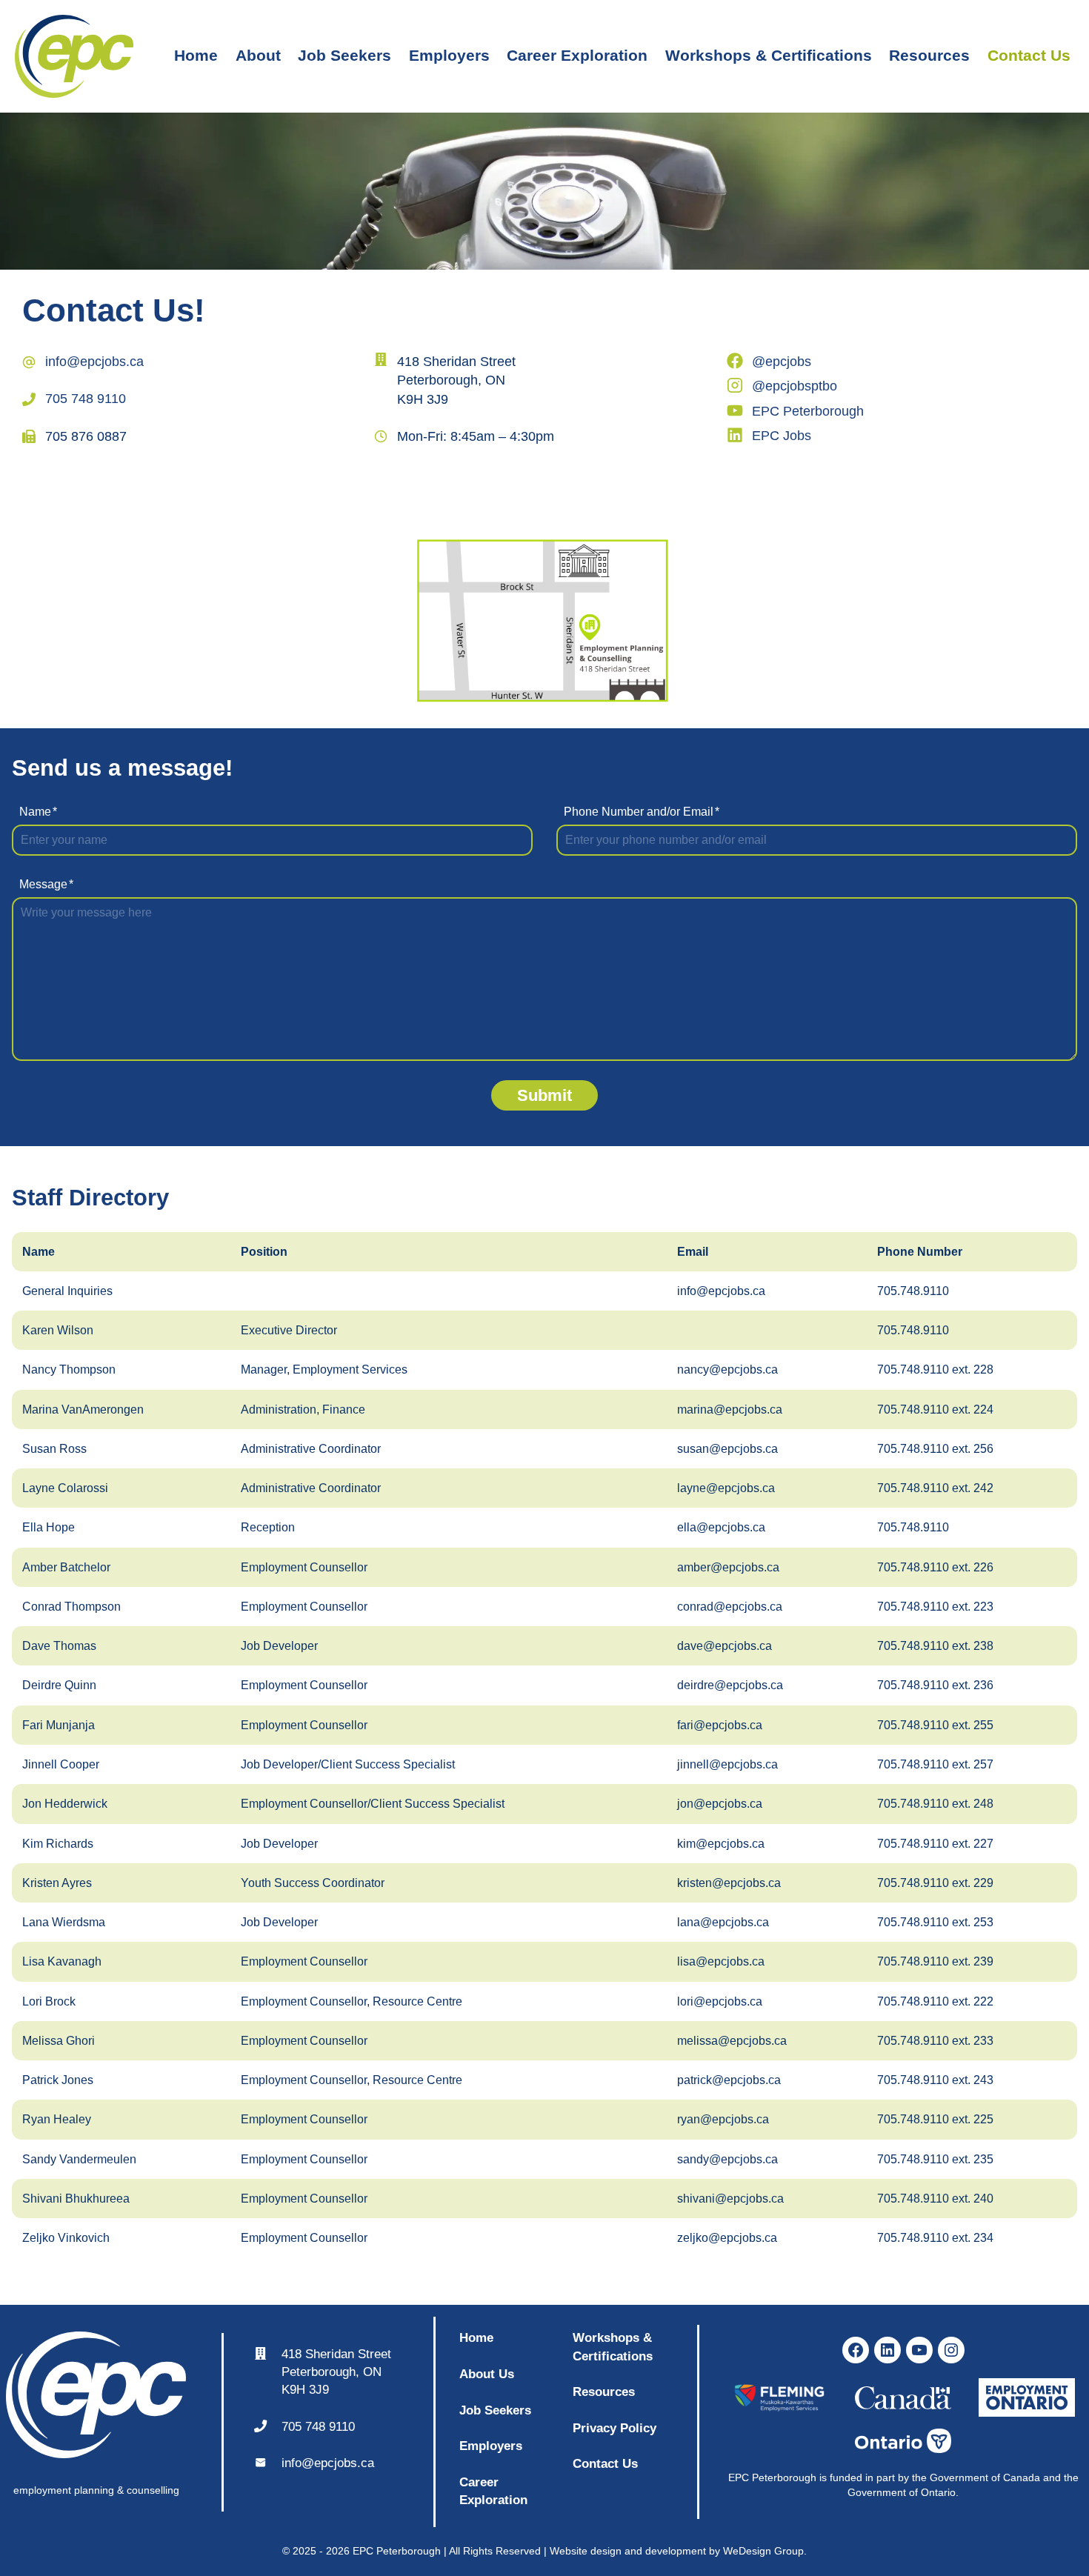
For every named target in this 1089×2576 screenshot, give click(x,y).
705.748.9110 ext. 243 (935, 2080)
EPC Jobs (782, 436)
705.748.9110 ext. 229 (935, 1883)
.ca (366, 2463)
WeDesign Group (763, 2551)
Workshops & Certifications (769, 55)
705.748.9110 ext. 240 (935, 2199)
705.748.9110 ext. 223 (935, 1607)
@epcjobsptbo (795, 386)
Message (46, 884)
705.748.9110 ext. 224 (935, 1410)
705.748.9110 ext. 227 (935, 1844)
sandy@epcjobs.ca (727, 2159)
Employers (449, 55)
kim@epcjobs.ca (721, 1844)
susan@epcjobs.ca (727, 1449)
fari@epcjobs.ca (720, 1725)
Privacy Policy (615, 2428)
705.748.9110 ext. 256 (935, 1449)
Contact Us (1029, 55)
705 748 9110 (86, 399)
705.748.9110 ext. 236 (935, 1685)
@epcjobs (782, 362)
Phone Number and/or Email (642, 812)
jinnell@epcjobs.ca (727, 1764)
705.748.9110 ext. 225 (935, 2119)
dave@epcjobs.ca (725, 1646)
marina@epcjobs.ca (730, 1410)
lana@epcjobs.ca (723, 1922)
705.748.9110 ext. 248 (935, 1804)
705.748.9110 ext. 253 (935, 1922)
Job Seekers (344, 55)
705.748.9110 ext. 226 (935, 1567)
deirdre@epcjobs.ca (730, 1685)
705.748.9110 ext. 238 (935, 1646)
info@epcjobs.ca (94, 362)
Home (196, 55)
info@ (298, 2463)
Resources (929, 55)
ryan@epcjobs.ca (723, 2119)
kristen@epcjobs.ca (729, 1883)
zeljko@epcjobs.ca (727, 2238)
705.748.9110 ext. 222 (935, 2001)
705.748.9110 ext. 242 (935, 1488)
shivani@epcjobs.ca (730, 2199)
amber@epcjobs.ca (728, 1567)
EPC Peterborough (808, 411)
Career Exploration (577, 55)
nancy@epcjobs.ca (727, 1369)
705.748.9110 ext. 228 (935, 1369)
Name (38, 812)
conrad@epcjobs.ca (730, 1607)
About (258, 55)
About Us (487, 2374)
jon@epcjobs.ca (720, 1804)
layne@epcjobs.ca (726, 1488)
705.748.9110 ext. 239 (935, 1961)
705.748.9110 (913, 1291)
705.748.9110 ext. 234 (935, 2238)
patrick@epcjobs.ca (729, 2080)
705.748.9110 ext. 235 (935, 2159)
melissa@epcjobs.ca (732, 2041)
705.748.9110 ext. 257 (935, 1764)
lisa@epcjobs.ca (721, 1961)
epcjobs (336, 2463)
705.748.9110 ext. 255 (935, 1725)
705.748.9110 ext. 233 (935, 2041)
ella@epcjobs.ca (721, 1527)
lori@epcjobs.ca (720, 2001)
